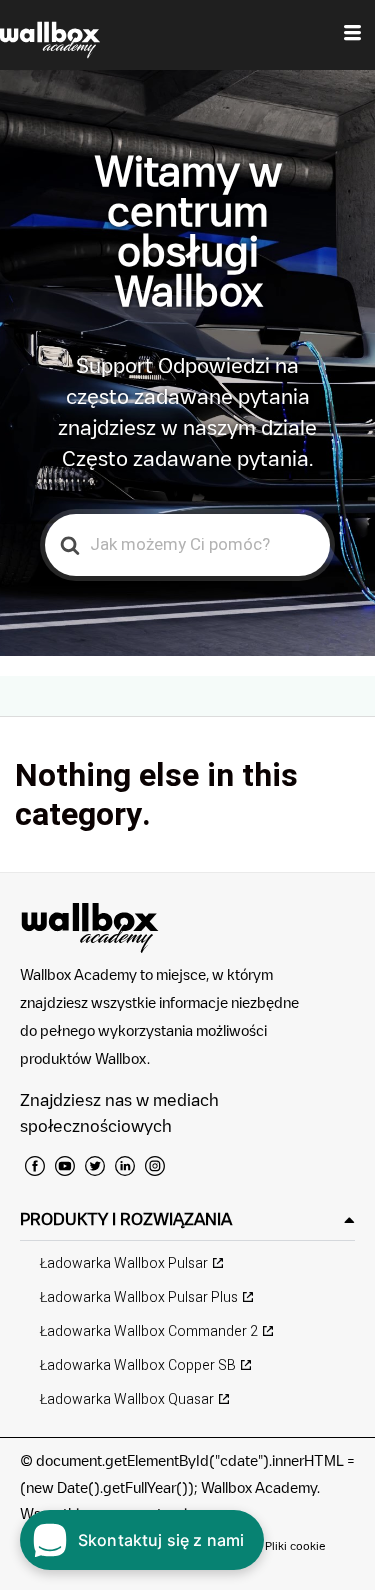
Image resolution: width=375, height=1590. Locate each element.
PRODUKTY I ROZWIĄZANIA (126, 1219)
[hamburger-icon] (352, 35)
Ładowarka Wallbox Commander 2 (149, 1331)
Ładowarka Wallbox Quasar (127, 1399)
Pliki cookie (295, 1545)
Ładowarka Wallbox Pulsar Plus (139, 1297)
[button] (187, 1219)
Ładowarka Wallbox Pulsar (124, 1263)
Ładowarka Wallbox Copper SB (138, 1365)
